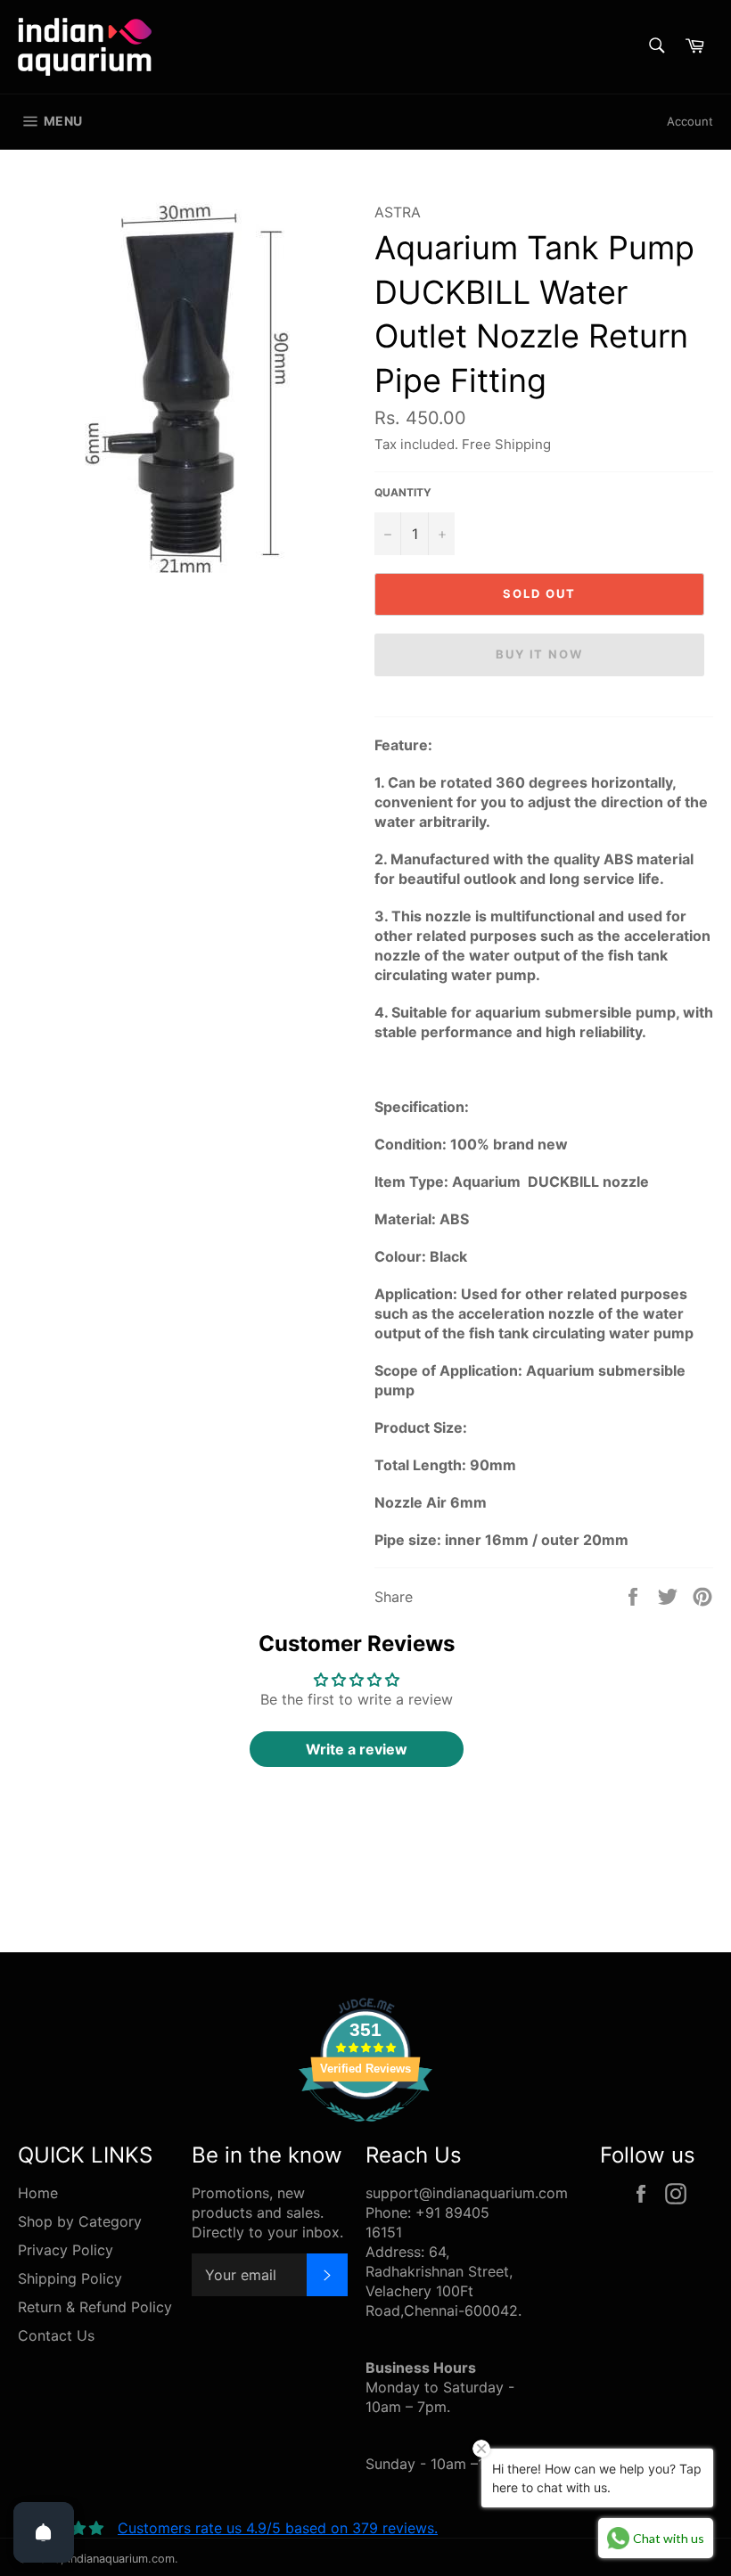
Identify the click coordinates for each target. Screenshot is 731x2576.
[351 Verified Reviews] (365, 2130)
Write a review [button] (357, 1749)
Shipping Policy (70, 2278)
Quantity (403, 492)
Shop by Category (80, 2221)
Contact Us (56, 2335)
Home (38, 2193)
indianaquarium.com (121, 2559)
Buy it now (540, 654)
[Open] (44, 2532)
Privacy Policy (66, 2250)
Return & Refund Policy (95, 2307)
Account (690, 121)
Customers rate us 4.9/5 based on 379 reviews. (278, 2528)
